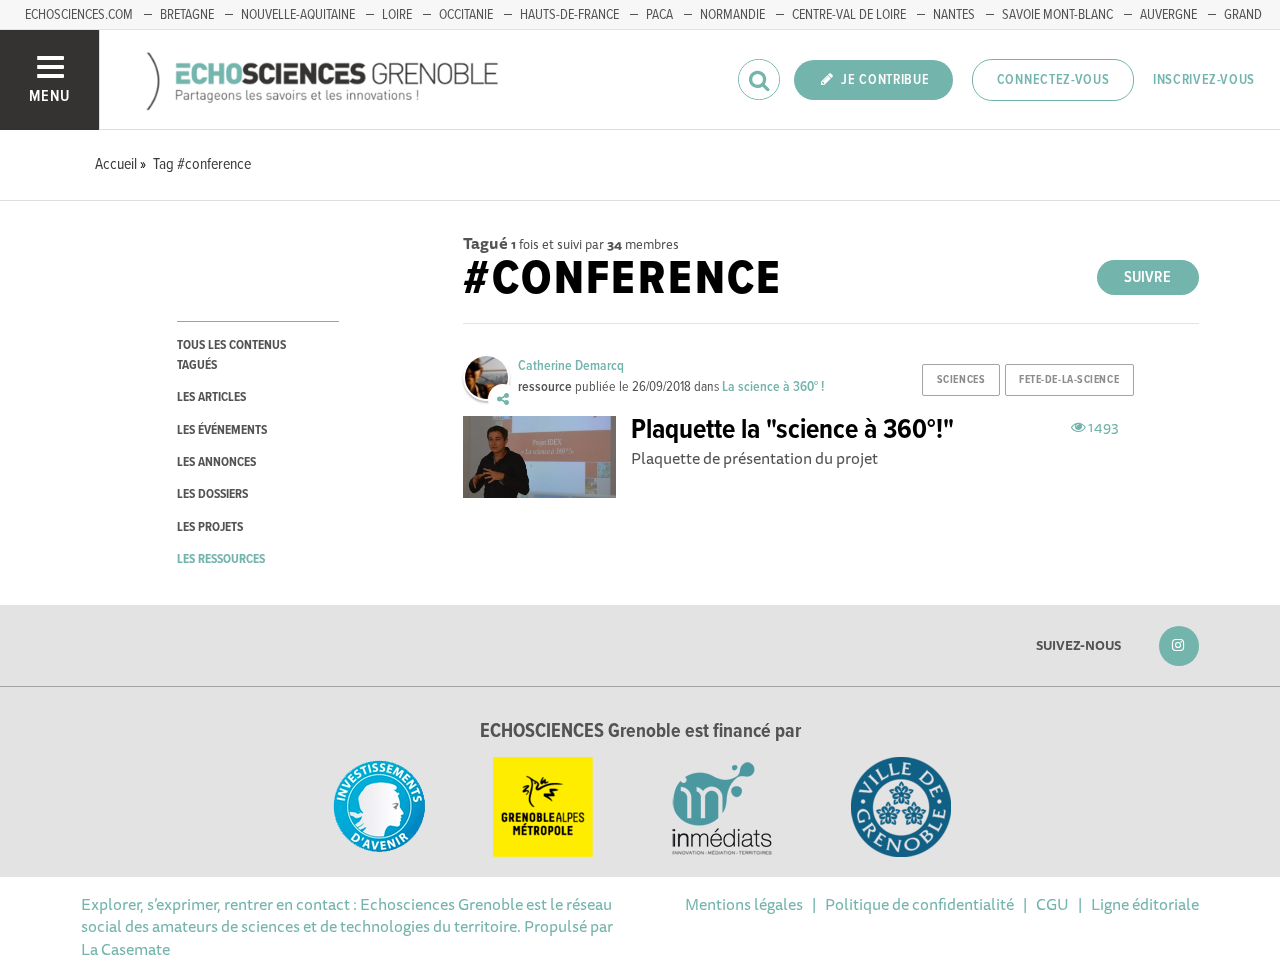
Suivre (1147, 277)
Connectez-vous (1053, 80)
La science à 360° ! (773, 387)
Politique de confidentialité (919, 904)
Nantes (954, 15)
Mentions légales (744, 904)
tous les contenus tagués (231, 355)
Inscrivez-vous (1204, 80)
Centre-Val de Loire (849, 15)
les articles (211, 397)
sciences (961, 380)
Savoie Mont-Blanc (1057, 15)
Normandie (732, 15)
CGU (1052, 904)
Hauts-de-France (569, 15)
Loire (397, 15)
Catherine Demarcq (571, 366)
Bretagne (187, 15)
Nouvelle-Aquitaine (298, 15)
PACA (659, 15)
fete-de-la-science (1069, 380)
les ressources (221, 559)
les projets (210, 527)
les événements (222, 430)
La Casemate (125, 949)
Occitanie (466, 15)
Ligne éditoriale (1145, 904)
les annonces (216, 462)
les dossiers (212, 494)
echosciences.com (79, 15)
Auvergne (1168, 15)
